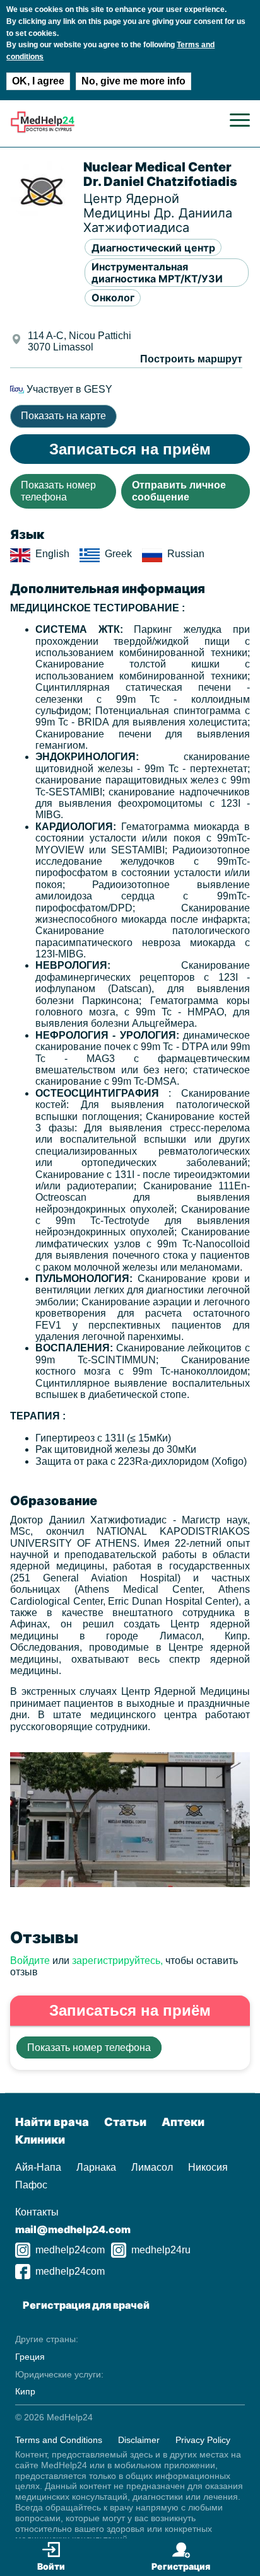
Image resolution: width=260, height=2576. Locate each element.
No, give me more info (133, 81)
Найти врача (52, 2122)
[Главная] (43, 130)
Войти (51, 2566)
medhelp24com (70, 2250)
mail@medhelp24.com (73, 2229)
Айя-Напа (38, 2167)
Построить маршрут (191, 359)
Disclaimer (139, 2440)
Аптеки (183, 2122)
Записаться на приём (130, 449)
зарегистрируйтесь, (117, 1961)
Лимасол (152, 2167)
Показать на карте (63, 416)
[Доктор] (130, 1884)
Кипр (25, 2391)
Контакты (37, 2212)
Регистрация (181, 2566)
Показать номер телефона (58, 491)
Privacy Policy (203, 2440)
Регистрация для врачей (86, 2305)
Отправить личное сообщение (179, 491)
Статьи (125, 2122)
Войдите (30, 1961)
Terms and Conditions (59, 2440)
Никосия (208, 2167)
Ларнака (96, 2167)
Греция (30, 2357)
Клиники (40, 2140)
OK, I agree (38, 81)
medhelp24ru (161, 2250)
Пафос (31, 2185)
